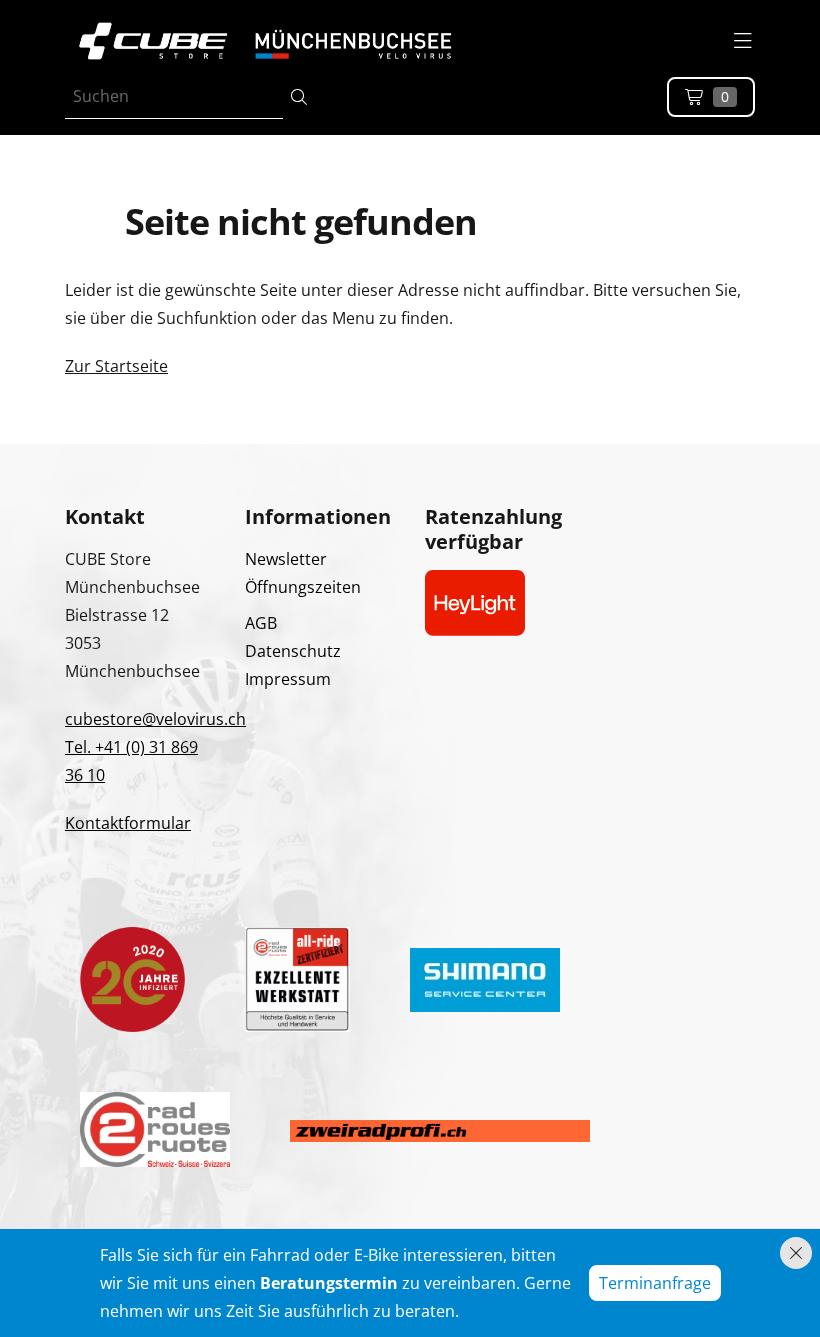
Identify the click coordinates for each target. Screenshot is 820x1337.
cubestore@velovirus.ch (155, 719)
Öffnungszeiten (303, 587)
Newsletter (286, 559)
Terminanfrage (655, 1283)
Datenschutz (293, 651)
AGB (261, 623)
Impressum (288, 679)
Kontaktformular (128, 823)
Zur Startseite (116, 366)
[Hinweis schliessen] (796, 1253)
